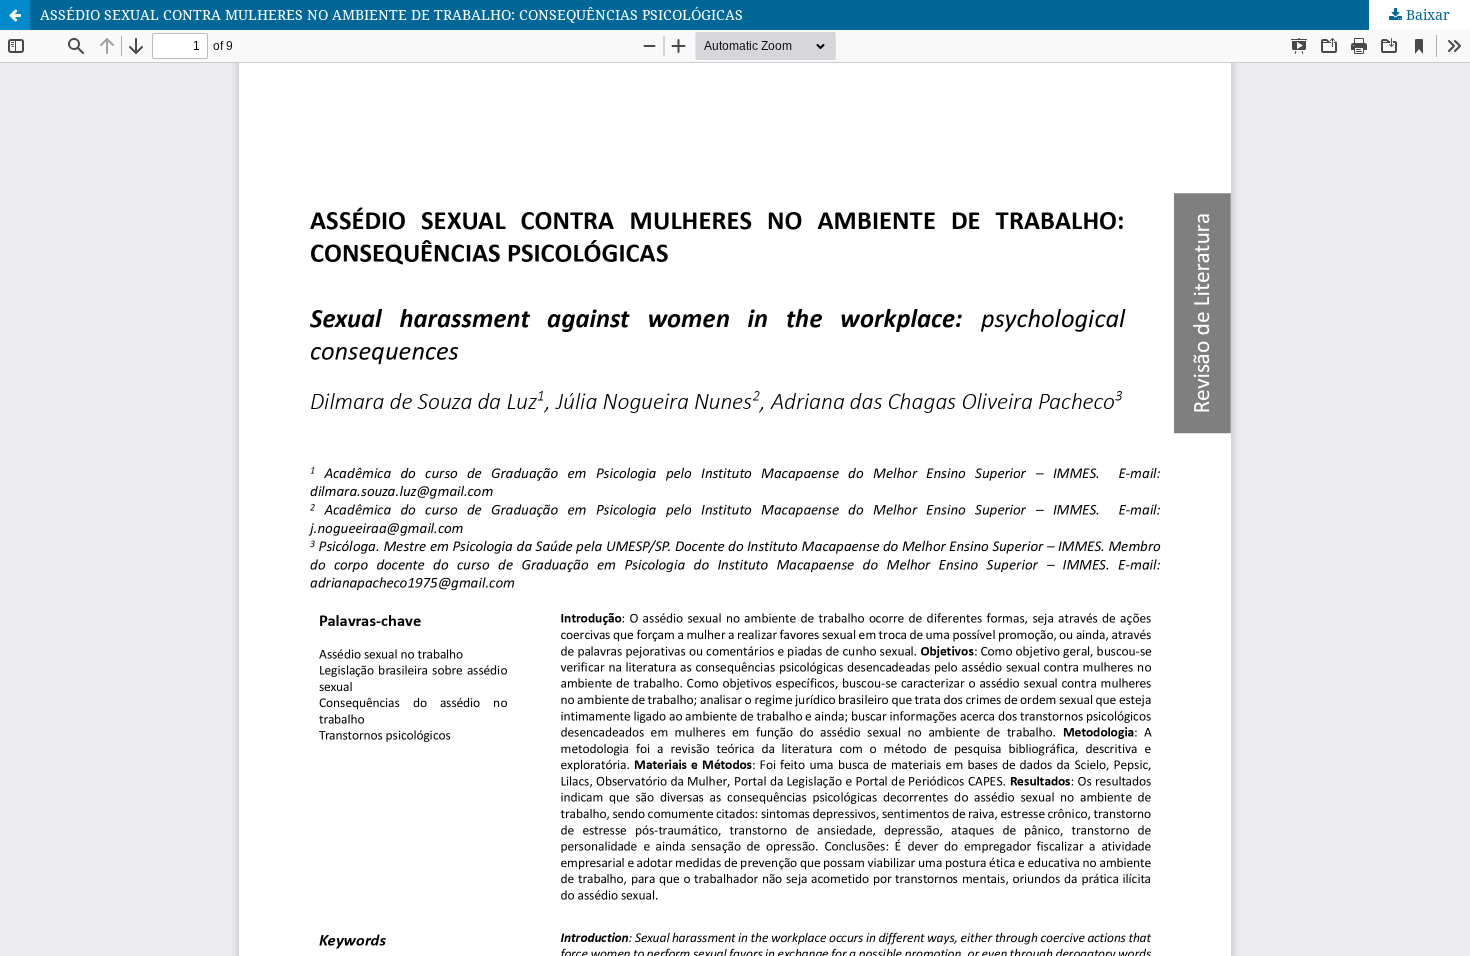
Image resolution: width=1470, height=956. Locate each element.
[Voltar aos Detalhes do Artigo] (15, 15)
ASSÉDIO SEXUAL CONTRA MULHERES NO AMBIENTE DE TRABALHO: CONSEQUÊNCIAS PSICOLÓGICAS (391, 14)
